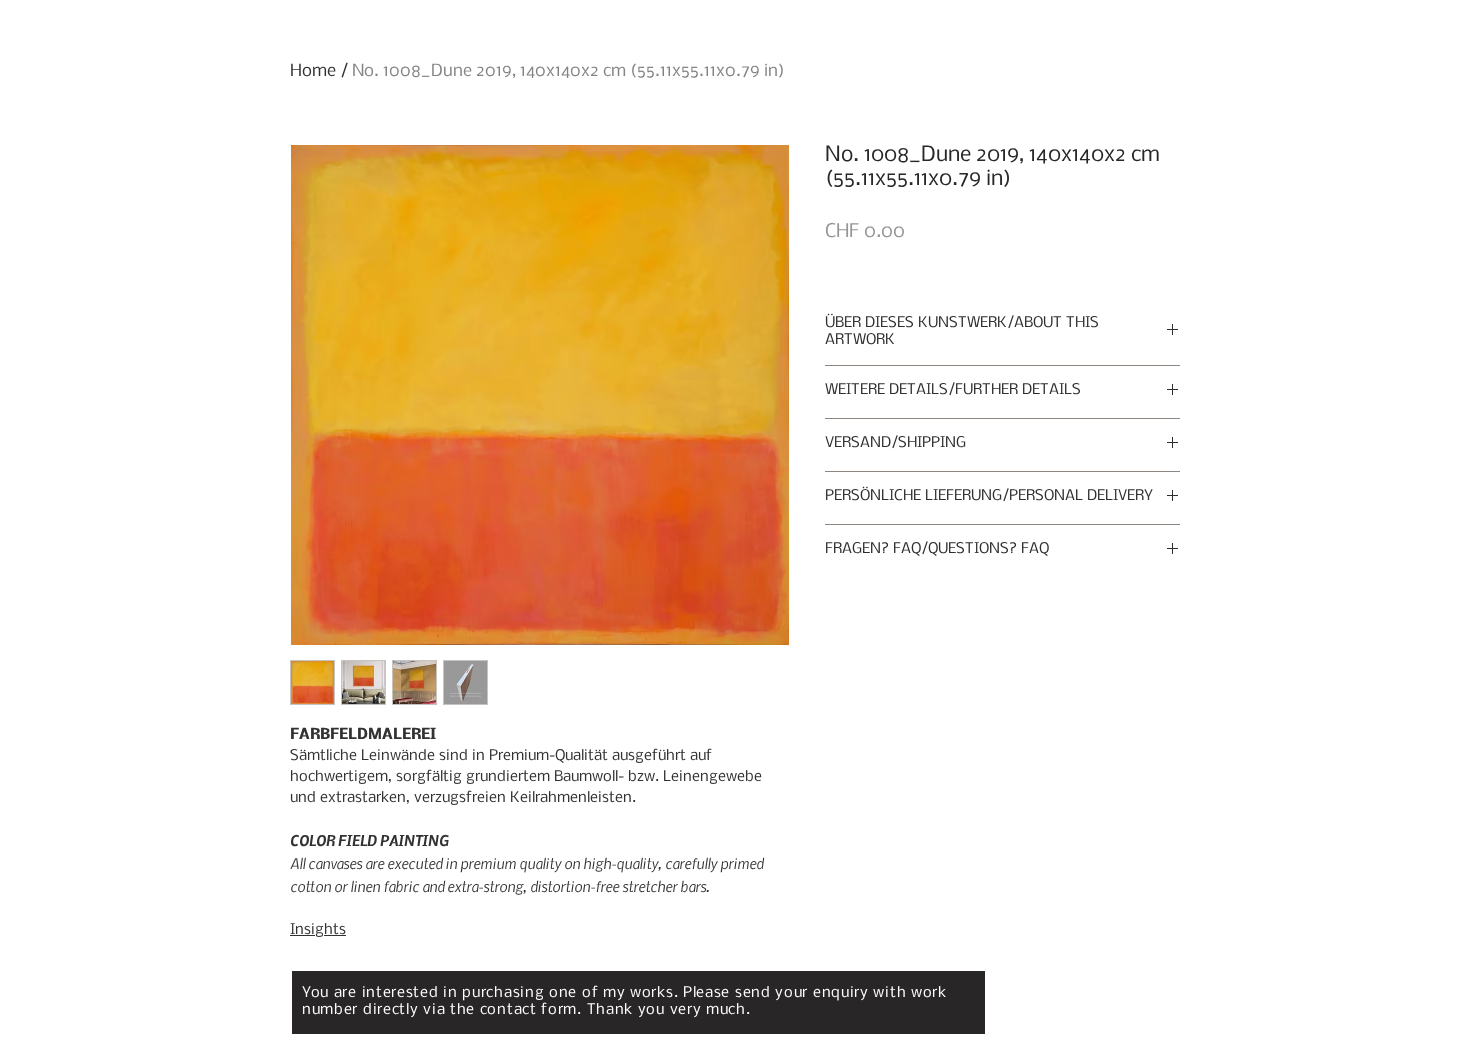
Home (313, 71)
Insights (318, 930)
